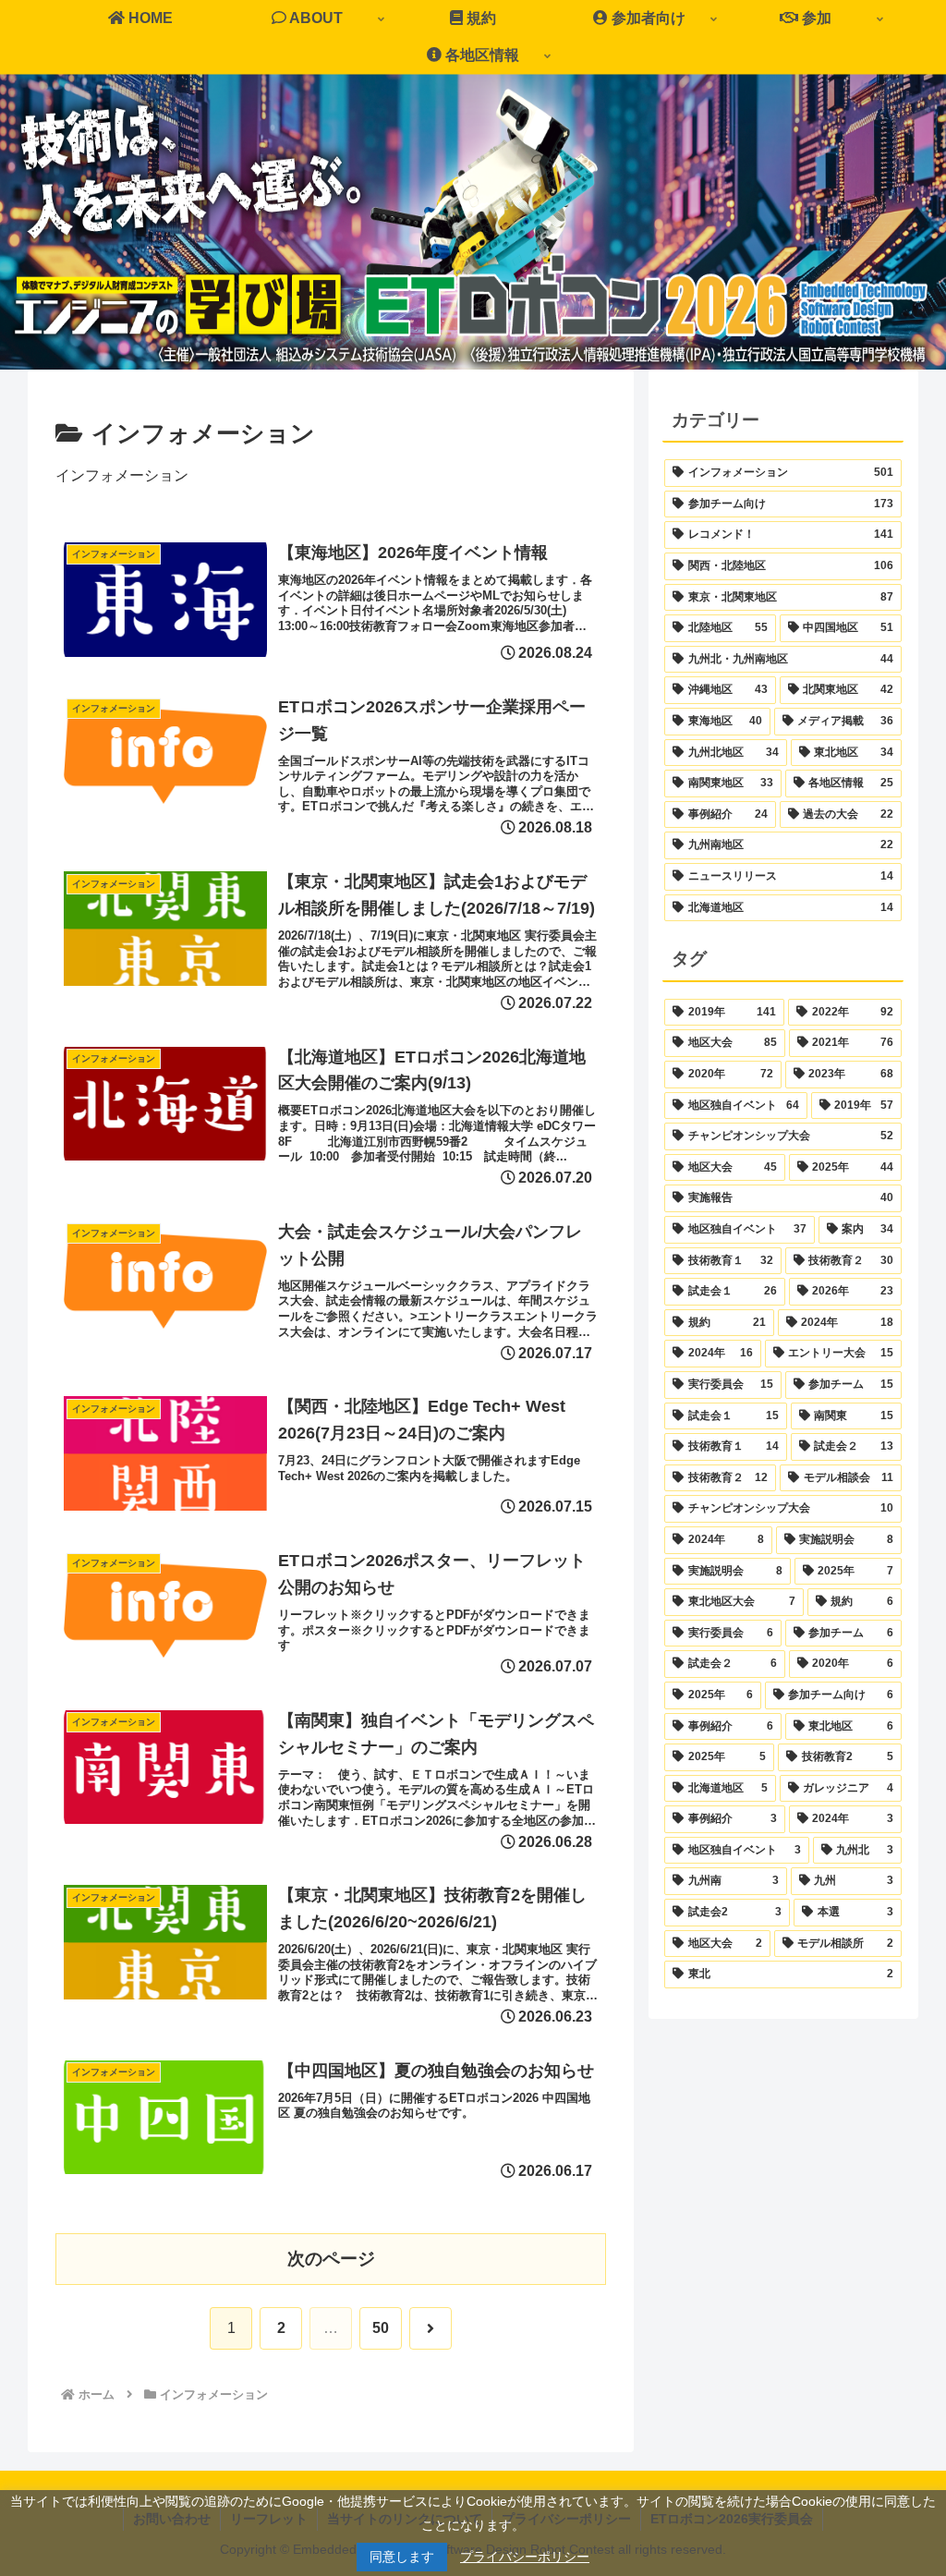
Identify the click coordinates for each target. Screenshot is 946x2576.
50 (381, 2328)
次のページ (331, 2259)
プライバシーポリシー (525, 2557)
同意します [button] (402, 2557)
